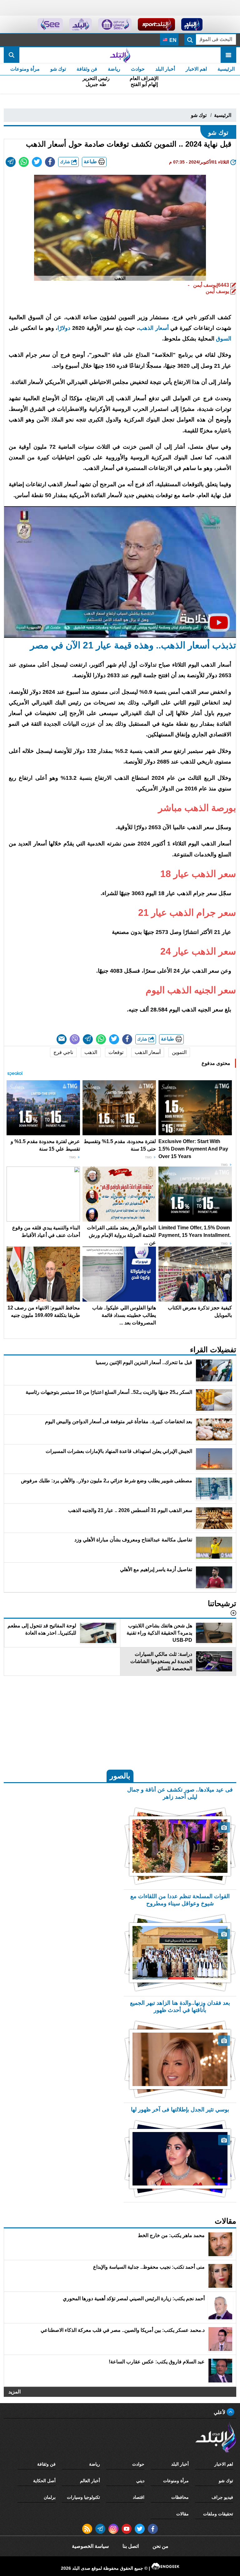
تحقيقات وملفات (218, 2514)
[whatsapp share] (24, 162)
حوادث (138, 69)
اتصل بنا (131, 2546)
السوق (224, 339)
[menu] (228, 55)
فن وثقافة (87, 69)
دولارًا (64, 328)
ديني (140, 2481)
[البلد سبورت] (156, 24)
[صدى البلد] (120, 55)
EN (172, 40)
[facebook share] (50, 162)
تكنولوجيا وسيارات (83, 2497)
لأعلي (220, 2412)
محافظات (180, 2497)
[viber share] (75, 1039)
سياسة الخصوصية (90, 2546)
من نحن (160, 2546)
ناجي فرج (63, 1052)
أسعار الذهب (154, 328)
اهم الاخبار (196, 69)
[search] (12, 55)
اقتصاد (139, 2497)
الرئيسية (226, 69)
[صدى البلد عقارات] (80, 24)
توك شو (58, 69)
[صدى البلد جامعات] (115, 24)
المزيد (15, 2392)
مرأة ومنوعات (25, 69)
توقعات (116, 1052)
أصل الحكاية (44, 2481)
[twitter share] (37, 162)
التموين (179, 1052)
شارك (66, 162)
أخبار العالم (90, 2481)
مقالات (182, 2514)
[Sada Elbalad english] (50, 24)
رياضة (114, 69)
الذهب (91, 1052)
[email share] (11, 162)
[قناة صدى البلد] (192, 24)
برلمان (50, 2497)
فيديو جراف (222, 2497)
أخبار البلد (165, 69)
